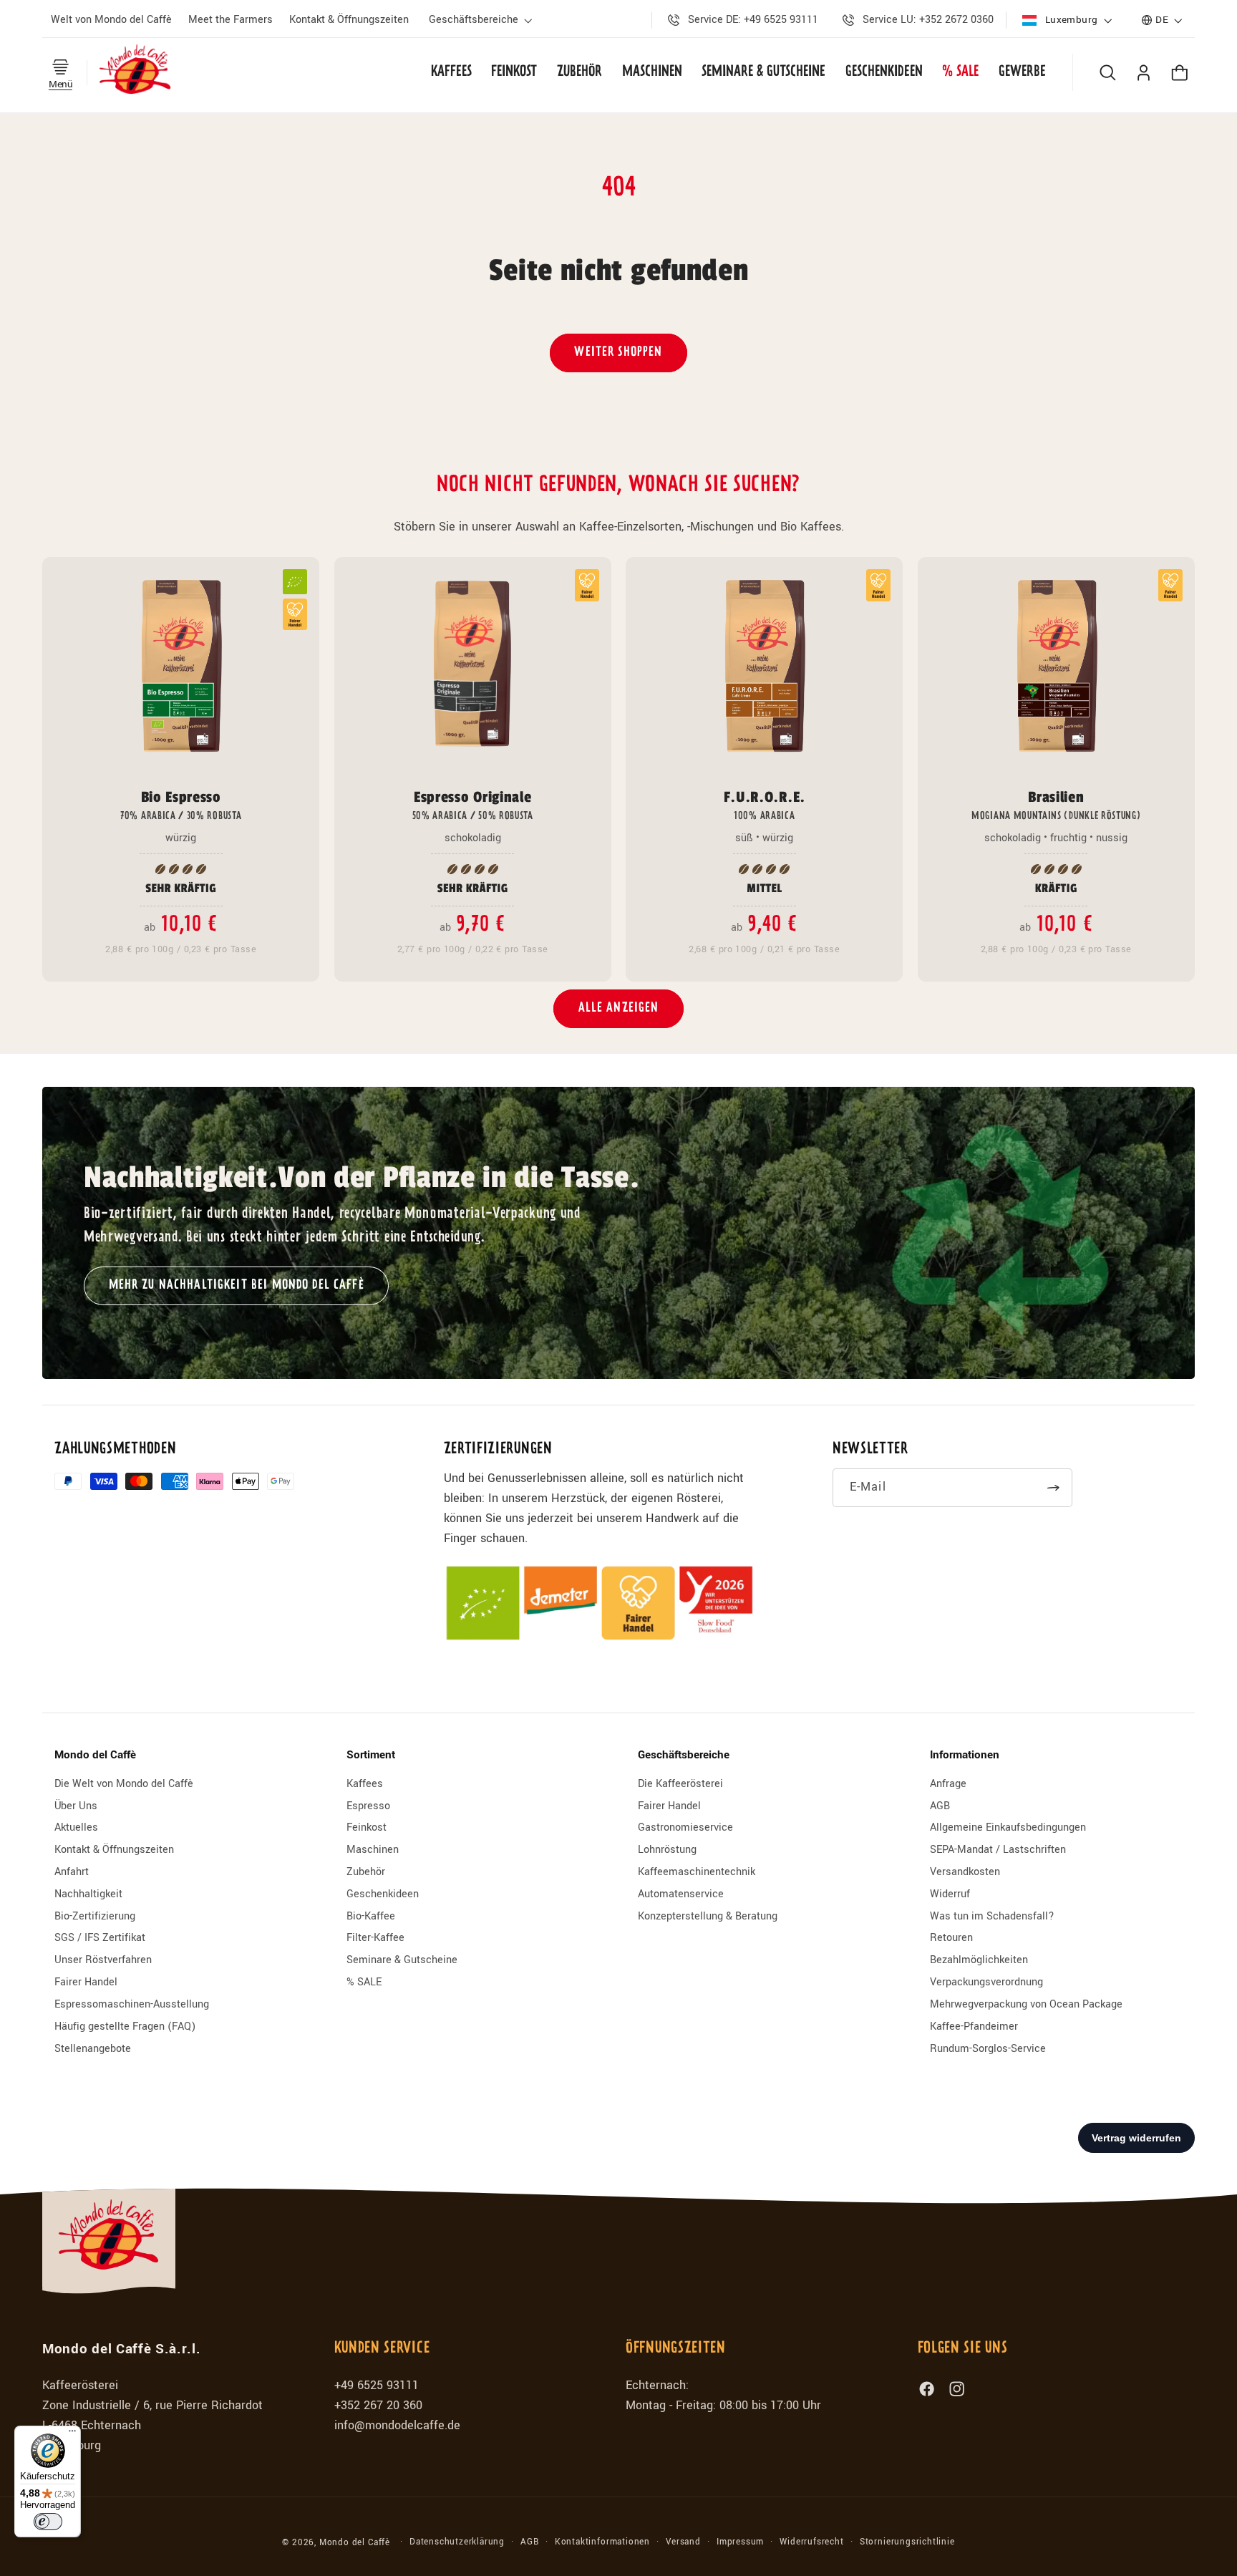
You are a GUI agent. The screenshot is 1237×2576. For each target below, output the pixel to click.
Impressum (740, 2542)
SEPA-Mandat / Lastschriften (998, 1850)
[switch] (48, 2522)
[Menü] (72, 2434)
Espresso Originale (473, 805)
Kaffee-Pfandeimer (974, 2027)
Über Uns (76, 1806)
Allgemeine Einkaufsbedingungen (1008, 1827)
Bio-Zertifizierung (95, 1916)
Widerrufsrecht (811, 2542)
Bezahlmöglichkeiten (979, 1960)
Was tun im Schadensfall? (992, 1916)
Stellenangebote (93, 2049)
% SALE (364, 1982)
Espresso (368, 1806)
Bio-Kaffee (371, 1916)
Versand (683, 2542)
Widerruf (950, 1894)
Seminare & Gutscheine (402, 1960)
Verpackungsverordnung (986, 1982)
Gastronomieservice (685, 1827)
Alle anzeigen (619, 1008)
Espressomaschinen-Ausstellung (132, 2004)
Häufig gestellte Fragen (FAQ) (125, 2027)
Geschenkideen (383, 1894)
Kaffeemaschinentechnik (697, 1872)
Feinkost (367, 1827)
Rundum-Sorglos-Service (988, 2049)
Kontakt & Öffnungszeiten (114, 1850)
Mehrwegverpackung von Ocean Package (1026, 2004)
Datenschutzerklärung (457, 2542)
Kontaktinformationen (602, 2542)
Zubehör (366, 1872)
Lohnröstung (667, 1850)
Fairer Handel (86, 1982)
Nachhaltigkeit (88, 1894)
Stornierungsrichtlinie (907, 2542)
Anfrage (948, 1784)
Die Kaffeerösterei (680, 1784)
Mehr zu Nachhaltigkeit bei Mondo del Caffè (236, 1285)
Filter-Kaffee (375, 1938)
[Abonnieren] (1054, 1488)
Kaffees (365, 1784)
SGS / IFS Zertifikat (100, 1938)
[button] (483, 20)
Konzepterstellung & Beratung (708, 1916)
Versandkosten (965, 1872)
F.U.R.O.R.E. (765, 805)
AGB (940, 1806)
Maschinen (373, 1850)
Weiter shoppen (618, 353)
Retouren (951, 1938)
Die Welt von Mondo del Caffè (124, 1784)
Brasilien (1056, 805)
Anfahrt (72, 1872)
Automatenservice (681, 1894)
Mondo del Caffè (355, 2543)
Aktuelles (76, 1827)
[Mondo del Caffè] (136, 72)
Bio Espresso (181, 805)
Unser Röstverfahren (103, 1960)
